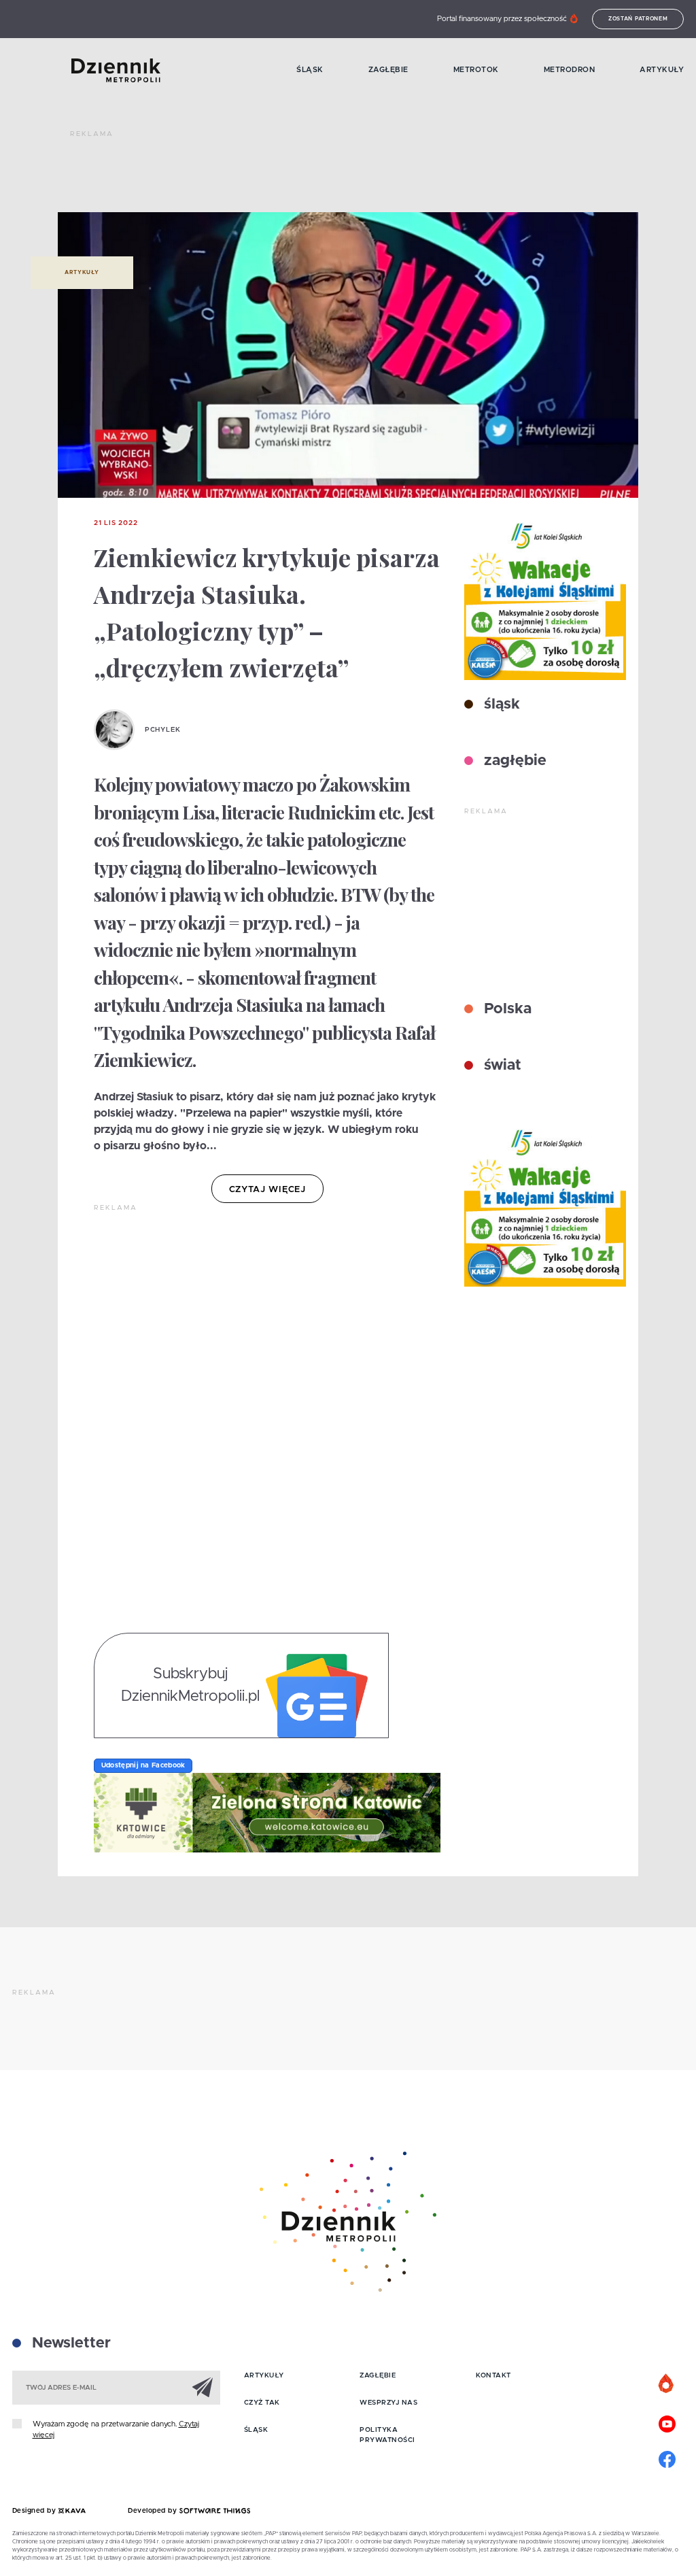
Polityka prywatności (387, 2435)
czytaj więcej (267, 1190)
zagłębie (513, 761)
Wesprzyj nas (388, 2403)
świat (501, 1066)
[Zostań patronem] (667, 2384)
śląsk (500, 705)
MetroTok (476, 70)
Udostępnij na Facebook (143, 1765)
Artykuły (662, 70)
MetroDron (570, 70)
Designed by (35, 2511)
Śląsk (310, 70)
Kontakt (493, 2375)
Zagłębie (388, 70)
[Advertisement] (317, 177)
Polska (506, 1009)
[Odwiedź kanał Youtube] (667, 2422)
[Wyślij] (203, 2387)
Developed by (154, 2511)
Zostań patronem (638, 19)
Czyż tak (262, 2403)
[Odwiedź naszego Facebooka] (667, 2458)
